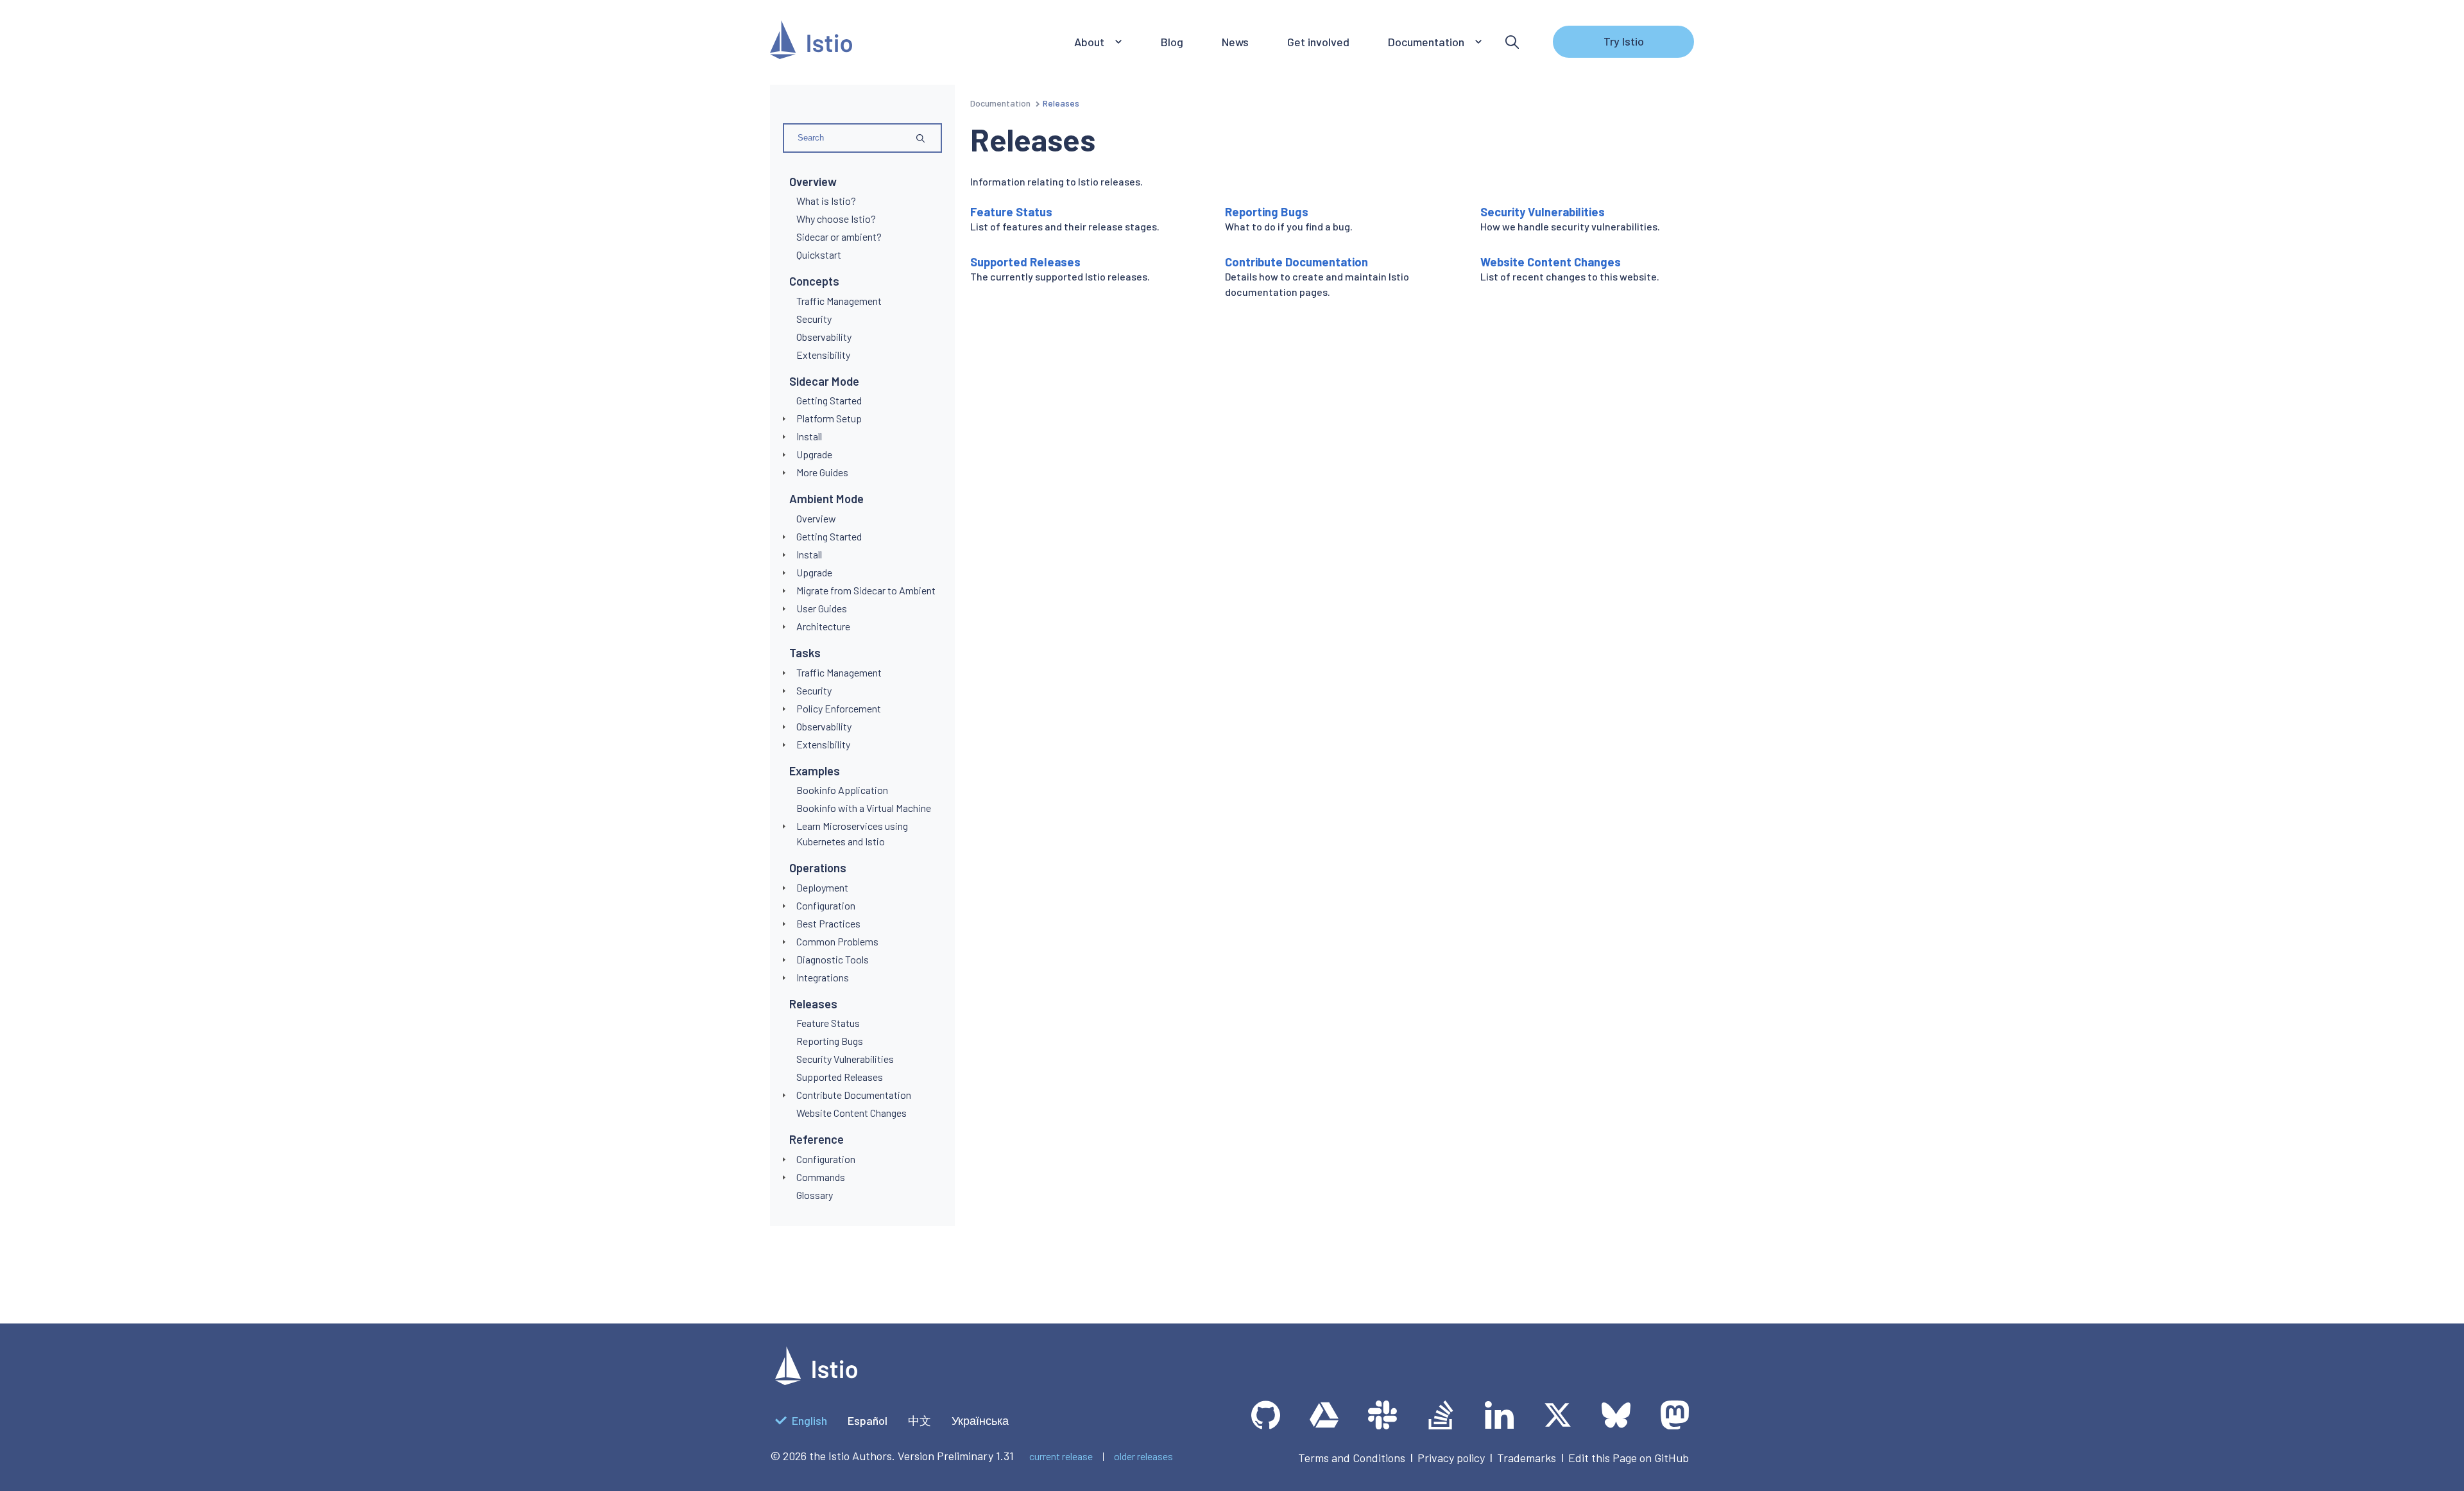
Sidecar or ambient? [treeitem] (839, 237)
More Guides (822, 472)
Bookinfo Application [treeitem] (842, 790)
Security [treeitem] (814, 319)
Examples (815, 771)
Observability (824, 726)
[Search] (1512, 42)
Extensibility (823, 744)
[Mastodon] (1674, 1415)
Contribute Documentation (854, 1095)
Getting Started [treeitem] (829, 400)
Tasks (805, 653)
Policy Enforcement (839, 708)
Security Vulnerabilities (1543, 212)
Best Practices (828, 923)
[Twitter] (1558, 1415)
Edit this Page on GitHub (1629, 1458)
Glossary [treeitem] (815, 1195)
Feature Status (1011, 212)
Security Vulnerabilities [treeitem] (845, 1059)
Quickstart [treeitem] (819, 254)
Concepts (814, 281)
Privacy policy (1451, 1458)
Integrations (823, 977)
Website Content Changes (1551, 262)
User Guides (822, 608)
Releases (813, 1004)
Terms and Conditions (1352, 1458)
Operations (818, 868)
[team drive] (1324, 1415)
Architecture (823, 626)
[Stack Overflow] (1441, 1415)
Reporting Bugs (1267, 212)
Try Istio (1624, 41)
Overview (813, 182)
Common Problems (837, 941)
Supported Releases (1025, 262)
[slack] (1382, 1415)
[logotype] (816, 1381)
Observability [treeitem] (824, 337)
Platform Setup (829, 418)
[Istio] (811, 42)
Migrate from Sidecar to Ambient (866, 590)
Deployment (822, 887)
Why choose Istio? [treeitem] (836, 219)
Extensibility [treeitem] (823, 355)
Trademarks (1527, 1458)
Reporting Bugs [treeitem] (830, 1041)
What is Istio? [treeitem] (826, 201)
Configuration (826, 905)
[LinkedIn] (1499, 1415)
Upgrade (814, 454)
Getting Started (829, 536)
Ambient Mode (826, 499)
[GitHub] (1266, 1415)
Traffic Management (839, 672)
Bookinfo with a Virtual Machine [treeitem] (864, 808)
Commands (821, 1177)
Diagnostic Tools (833, 959)
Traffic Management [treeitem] (839, 301)
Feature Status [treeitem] (828, 1023)
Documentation (1000, 103)
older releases (1143, 1456)
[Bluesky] (1616, 1415)
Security (814, 690)
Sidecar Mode (824, 381)
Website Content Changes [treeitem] (851, 1113)
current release (1061, 1456)
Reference (817, 1139)
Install (809, 436)
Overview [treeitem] (816, 518)
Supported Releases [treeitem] (840, 1077)
